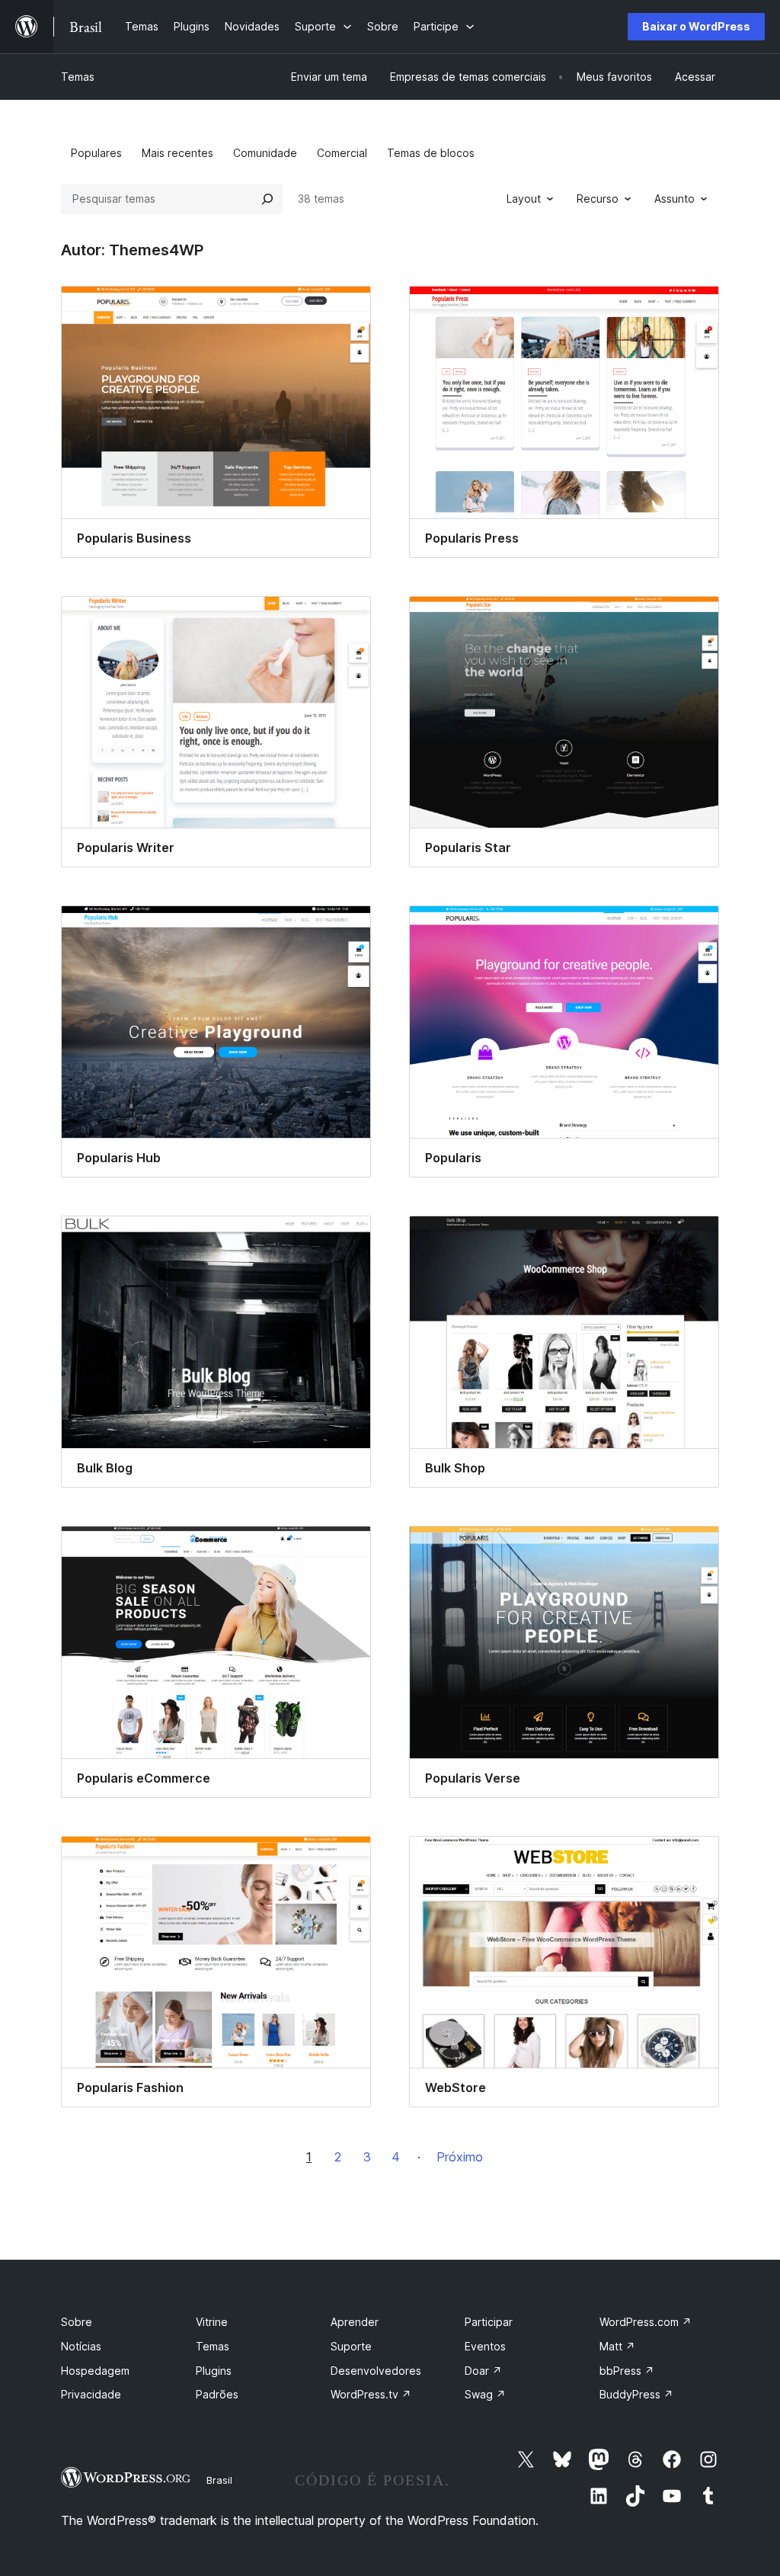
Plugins (214, 2371)
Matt (617, 2346)
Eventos (485, 2346)
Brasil (219, 2480)
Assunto (675, 199)
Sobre (77, 2322)
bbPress (627, 2371)
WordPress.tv (371, 2394)
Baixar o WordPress (696, 26)
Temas (78, 77)
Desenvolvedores (376, 2371)
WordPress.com (646, 2322)
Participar (489, 2322)
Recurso (598, 199)
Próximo (460, 2157)
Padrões (217, 2394)
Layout (524, 199)
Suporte (351, 2346)
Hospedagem (95, 2371)
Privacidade (91, 2394)
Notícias (81, 2346)
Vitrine (212, 2322)
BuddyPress (636, 2394)
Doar (483, 2371)
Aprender (355, 2322)
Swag (485, 2394)
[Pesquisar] (267, 199)
